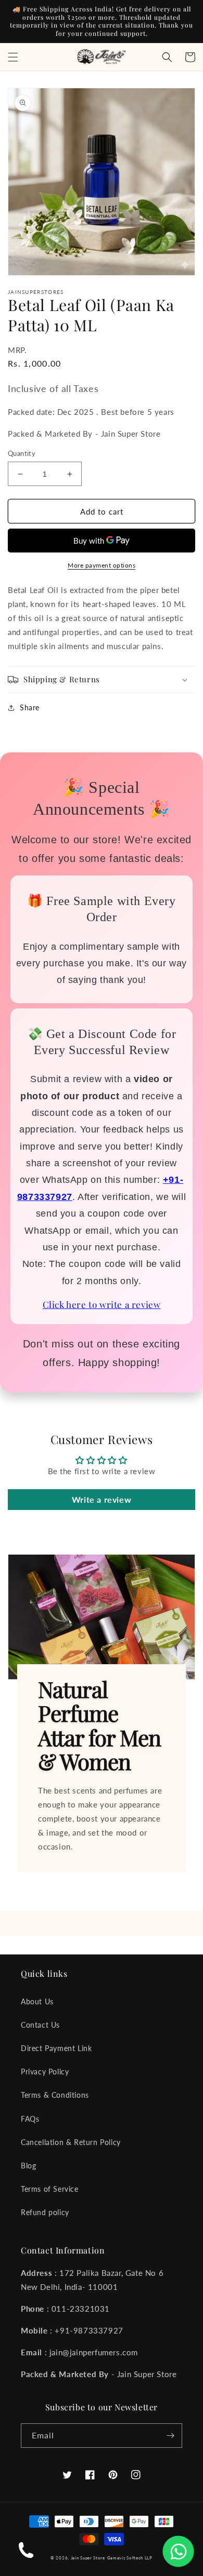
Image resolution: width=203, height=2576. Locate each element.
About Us (37, 2001)
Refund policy (45, 2212)
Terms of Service (50, 2189)
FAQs (30, 2119)
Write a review (102, 1499)
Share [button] (30, 707)
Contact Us (40, 2025)
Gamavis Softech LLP (130, 2558)
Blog (28, 2166)
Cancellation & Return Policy (71, 2142)
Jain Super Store (88, 2558)
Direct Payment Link (56, 2048)
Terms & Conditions (55, 2095)
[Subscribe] (170, 2436)
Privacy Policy (45, 2072)
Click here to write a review (102, 1304)
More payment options (102, 565)
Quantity (22, 453)
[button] (13, 57)
